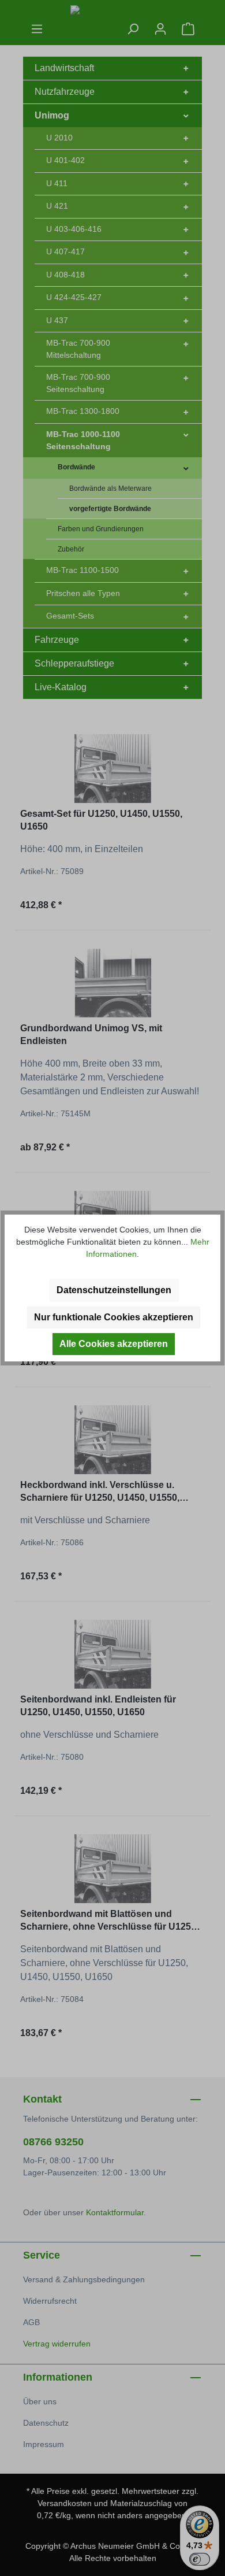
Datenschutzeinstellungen (114, 1290)
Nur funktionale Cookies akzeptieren (114, 1317)
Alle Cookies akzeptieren (114, 1344)
